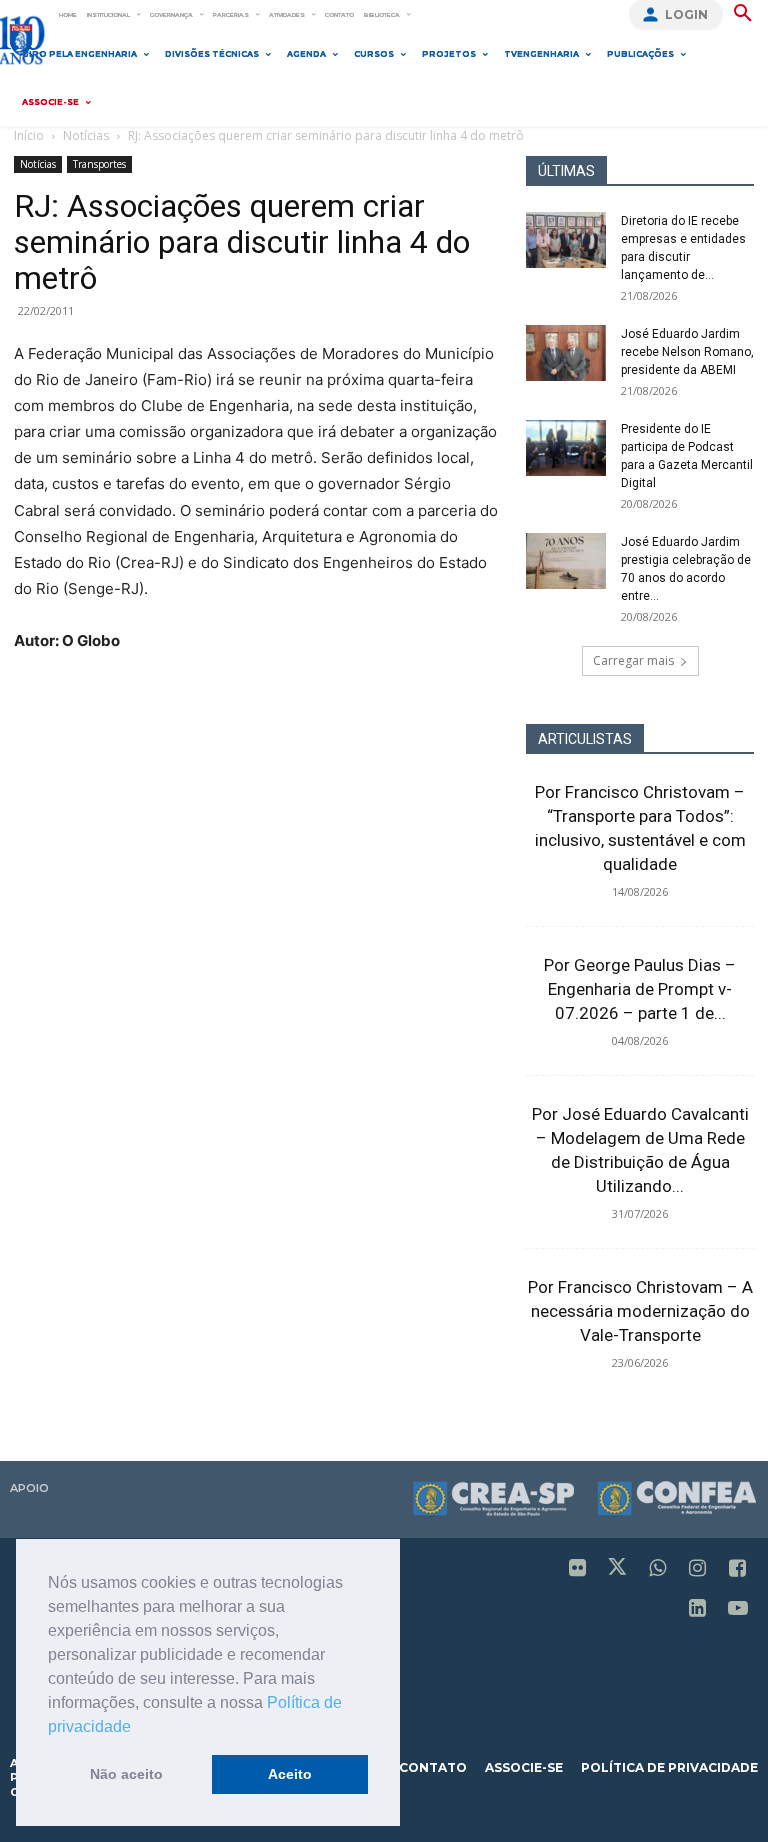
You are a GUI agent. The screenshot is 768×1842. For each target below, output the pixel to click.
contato (433, 1767)
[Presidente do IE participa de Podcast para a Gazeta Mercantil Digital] (566, 448)
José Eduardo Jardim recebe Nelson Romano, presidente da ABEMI (687, 352)
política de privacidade (669, 1767)
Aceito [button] (290, 1774)
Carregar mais (633, 660)
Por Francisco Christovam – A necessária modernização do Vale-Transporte (640, 1311)
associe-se (524, 1767)
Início (29, 135)
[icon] (578, 1569)
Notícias (86, 135)
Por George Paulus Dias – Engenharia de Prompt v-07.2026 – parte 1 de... (640, 989)
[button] (138, 1728)
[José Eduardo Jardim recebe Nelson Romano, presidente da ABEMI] (566, 353)
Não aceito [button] (126, 1774)
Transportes (99, 164)
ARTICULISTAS (585, 739)
